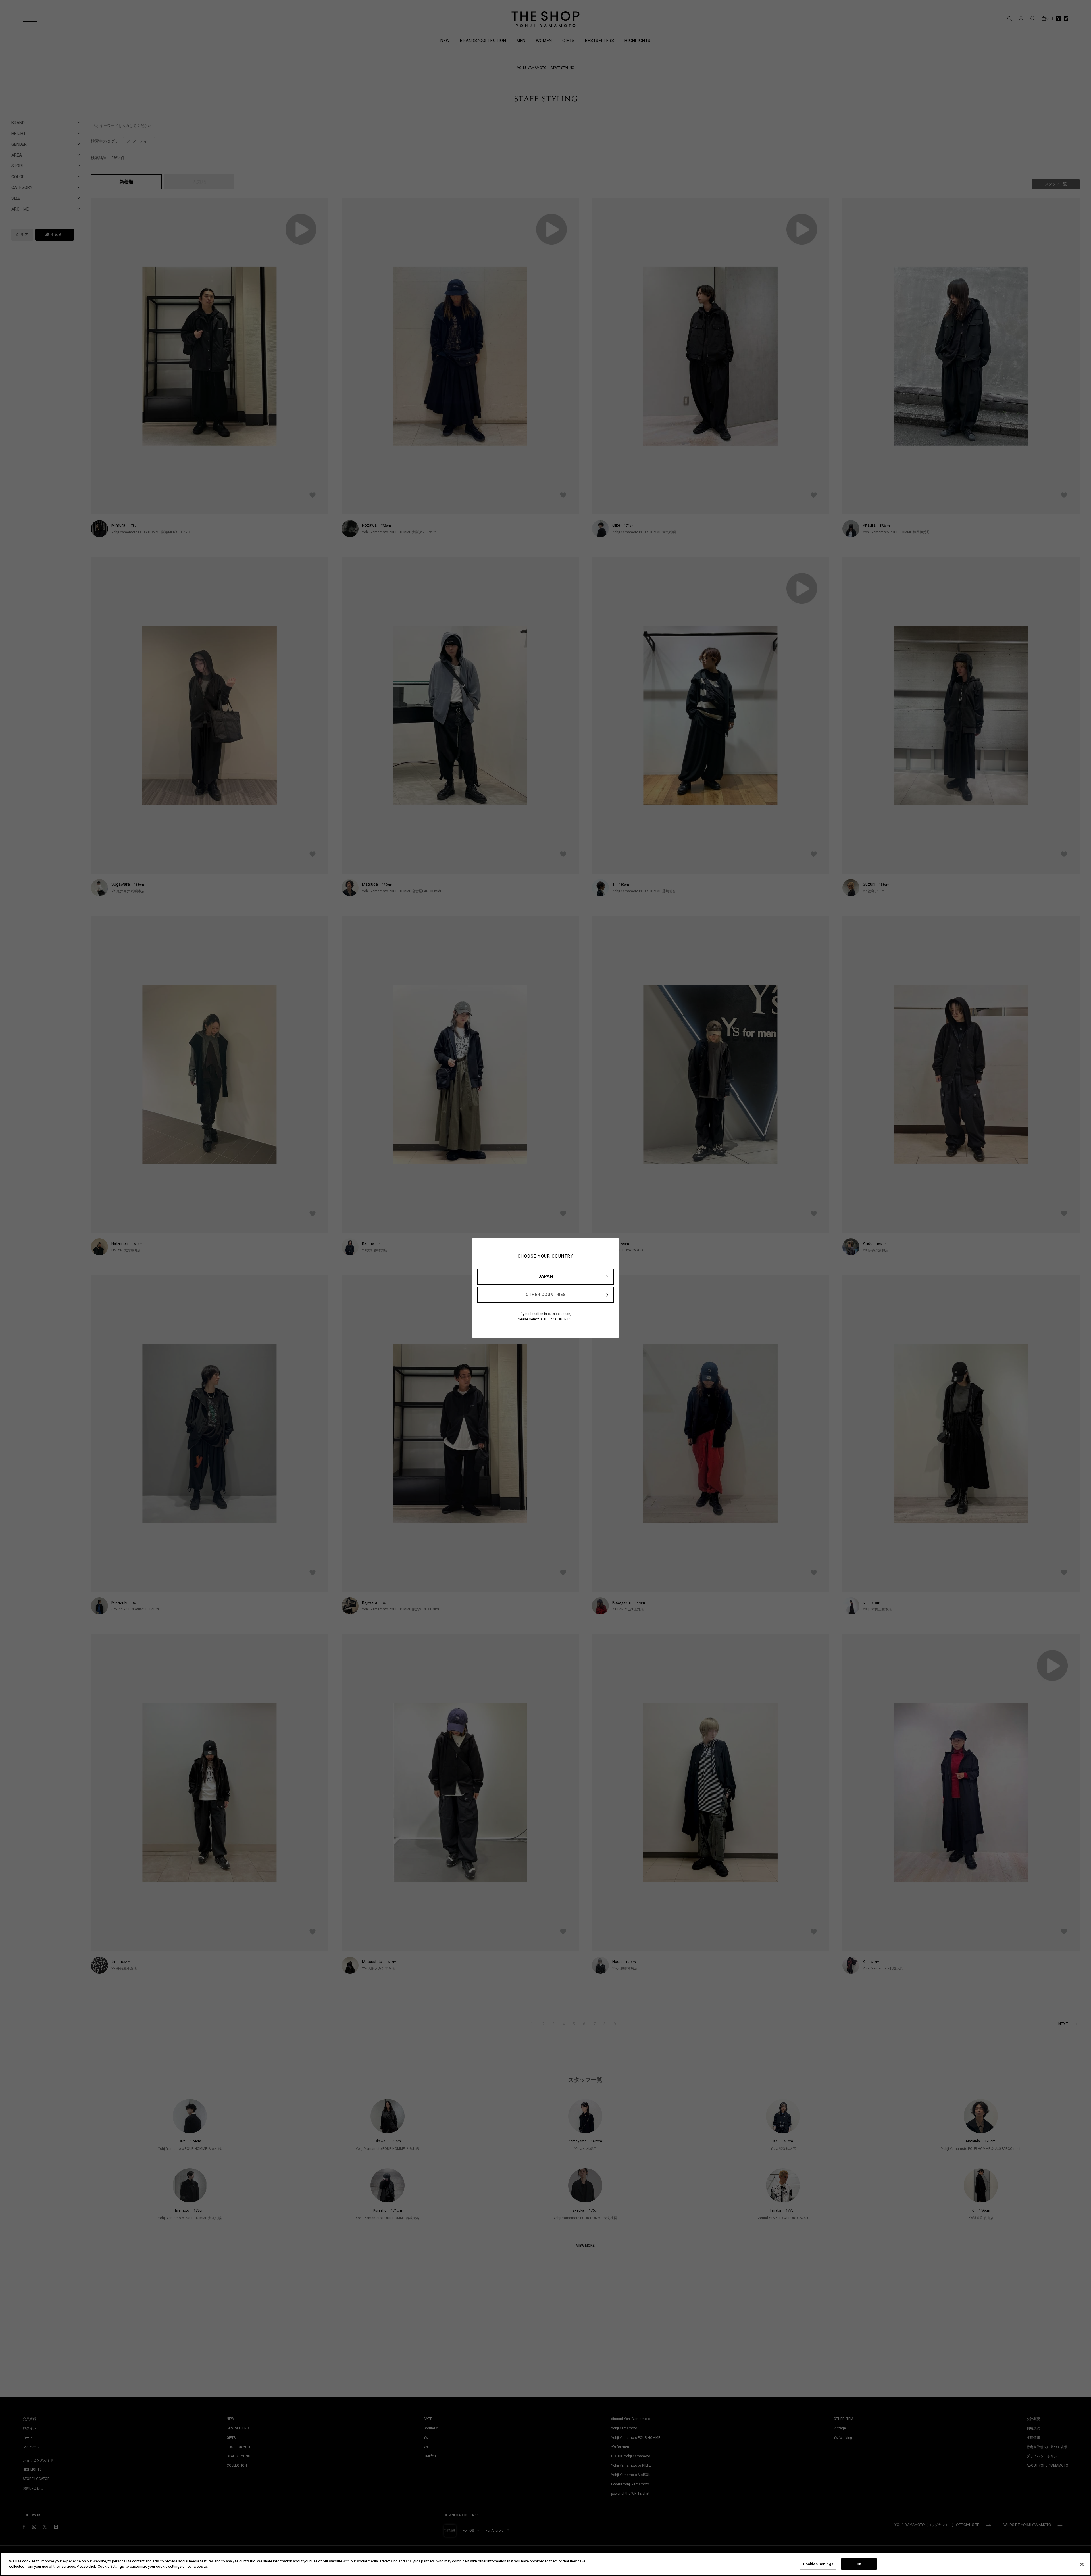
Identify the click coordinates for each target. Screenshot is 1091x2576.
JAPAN (546, 1276)
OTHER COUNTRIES (546, 1295)
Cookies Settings (818, 2564)
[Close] (1082, 2564)
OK (859, 2564)
